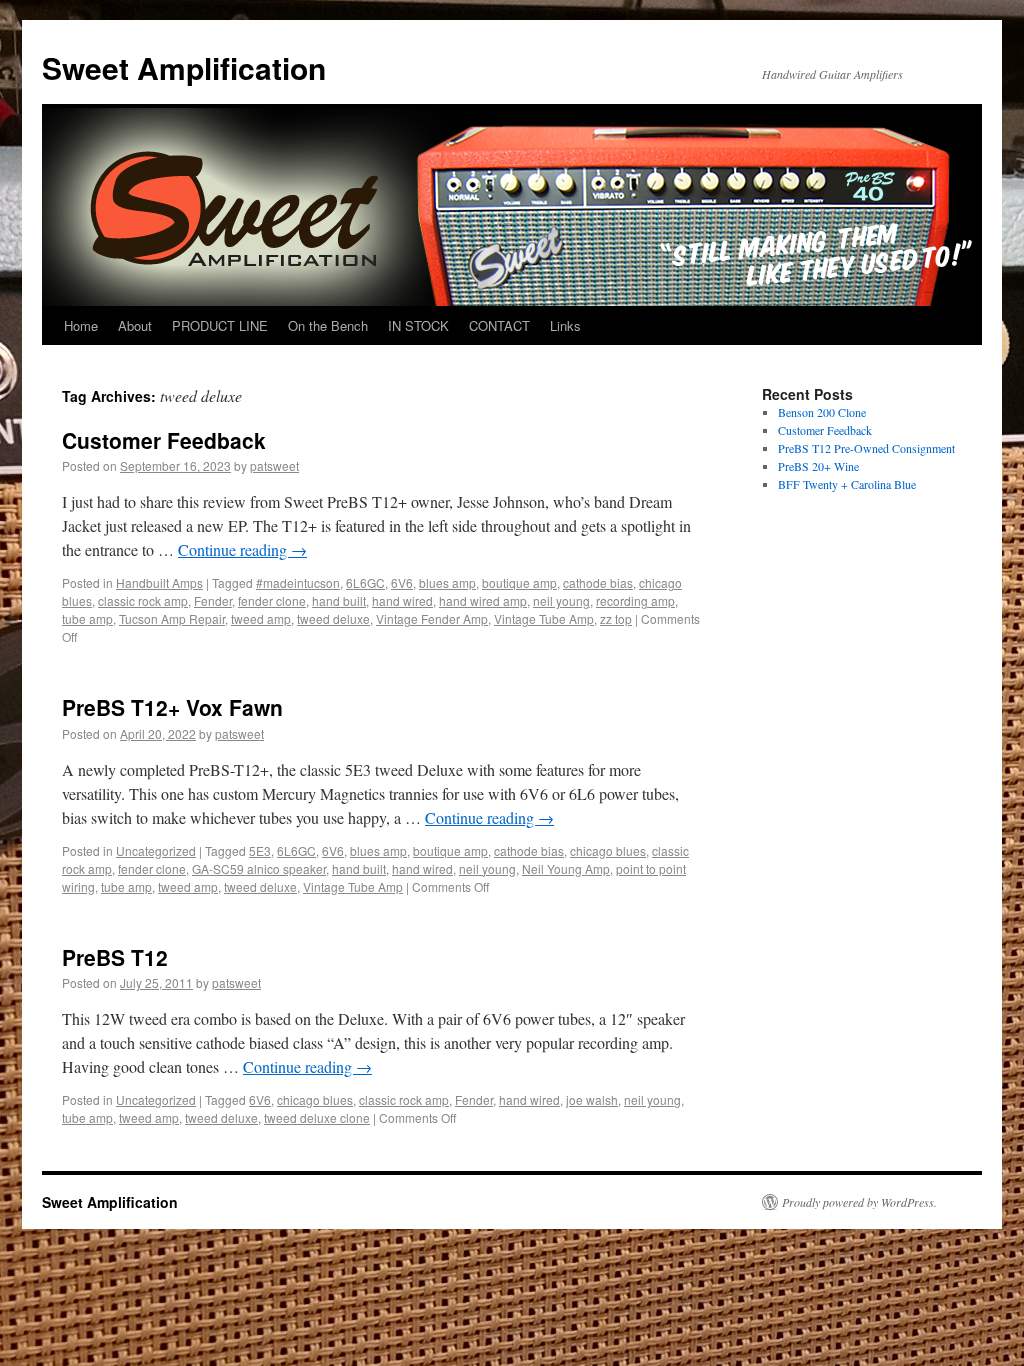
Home (81, 325)
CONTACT (499, 325)
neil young (561, 600)
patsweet (274, 465)
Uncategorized (156, 850)
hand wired (402, 600)
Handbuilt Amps (159, 582)
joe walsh (592, 1099)
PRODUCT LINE (220, 325)
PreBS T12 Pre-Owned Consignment (866, 448)
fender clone (272, 600)
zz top (616, 618)
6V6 (402, 582)
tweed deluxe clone (317, 1117)
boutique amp (519, 582)
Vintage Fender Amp (432, 618)
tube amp (87, 618)
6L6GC (365, 582)
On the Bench (328, 325)
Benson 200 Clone (822, 412)
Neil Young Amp (566, 868)
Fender (213, 600)
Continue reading (242, 549)
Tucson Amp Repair (172, 618)
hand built (339, 600)
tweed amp (261, 618)
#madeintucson (298, 582)
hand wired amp (483, 600)
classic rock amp (143, 600)
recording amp (635, 600)
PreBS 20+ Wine (818, 466)
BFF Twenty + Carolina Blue (847, 484)
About (135, 325)
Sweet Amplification (184, 67)
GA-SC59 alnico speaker (259, 868)
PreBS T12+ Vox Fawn (172, 707)
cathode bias (598, 582)
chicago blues (608, 850)
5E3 (260, 850)
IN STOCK (418, 325)
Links (565, 325)
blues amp (447, 582)
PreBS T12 (115, 957)
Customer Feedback (164, 440)
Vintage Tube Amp (544, 618)
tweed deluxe (333, 618)
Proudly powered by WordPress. (859, 1202)
